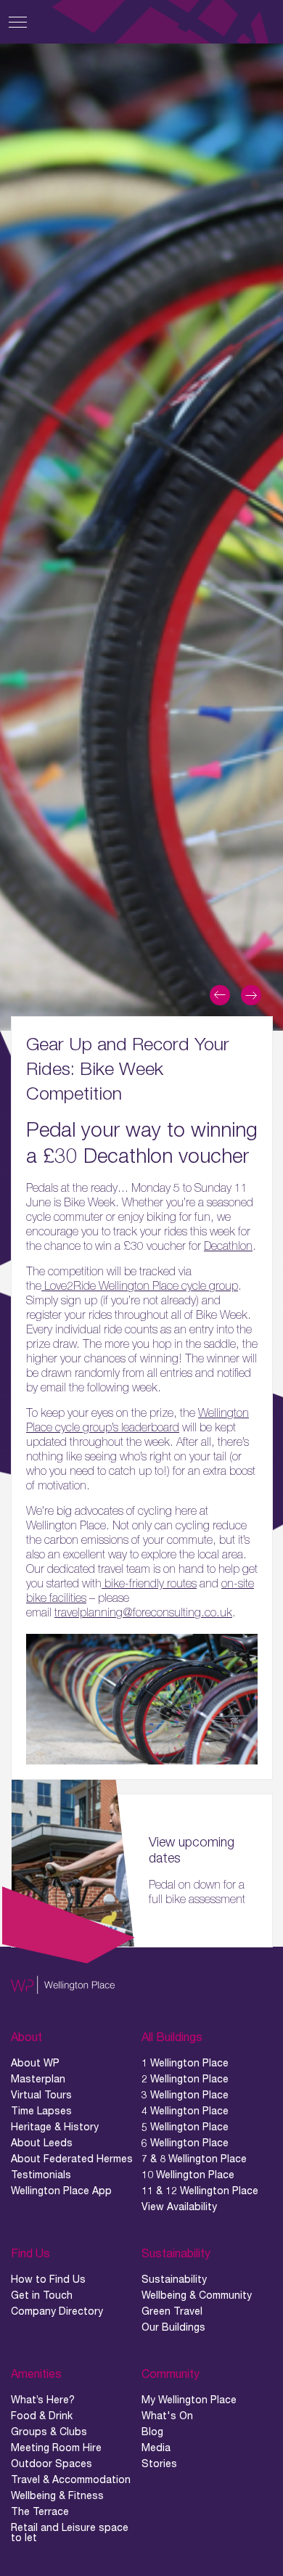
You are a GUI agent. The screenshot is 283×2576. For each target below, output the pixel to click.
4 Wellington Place (185, 2111)
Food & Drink (42, 2416)
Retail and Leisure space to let (70, 2532)
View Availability (179, 2207)
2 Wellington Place (185, 2079)
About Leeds (42, 2143)
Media (156, 2448)
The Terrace (40, 2511)
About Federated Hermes (72, 2159)
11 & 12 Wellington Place (200, 2191)
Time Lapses (41, 2111)
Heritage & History (55, 2127)
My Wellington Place (189, 2400)
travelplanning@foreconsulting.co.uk (143, 1612)
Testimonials (41, 2175)
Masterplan (38, 2079)
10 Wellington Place (188, 2175)
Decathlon (228, 1246)
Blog (152, 2432)
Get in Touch (42, 2295)
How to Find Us (48, 2279)
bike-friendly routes (149, 1583)
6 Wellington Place (185, 2143)
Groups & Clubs (49, 2432)
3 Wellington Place (185, 2095)
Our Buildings (173, 2327)
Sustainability (174, 2279)
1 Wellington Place (185, 2063)
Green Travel (172, 2311)
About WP (35, 2063)
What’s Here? (43, 2400)
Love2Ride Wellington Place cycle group (140, 1285)
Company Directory (57, 2311)
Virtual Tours (41, 2095)
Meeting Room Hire (56, 2448)
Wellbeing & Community (197, 2295)
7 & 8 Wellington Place (194, 2159)
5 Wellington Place (185, 2127)
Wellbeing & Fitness (57, 2495)
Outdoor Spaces (52, 2463)
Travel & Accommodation (71, 2479)
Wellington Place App (61, 2191)
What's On (167, 2416)
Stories (159, 2463)
